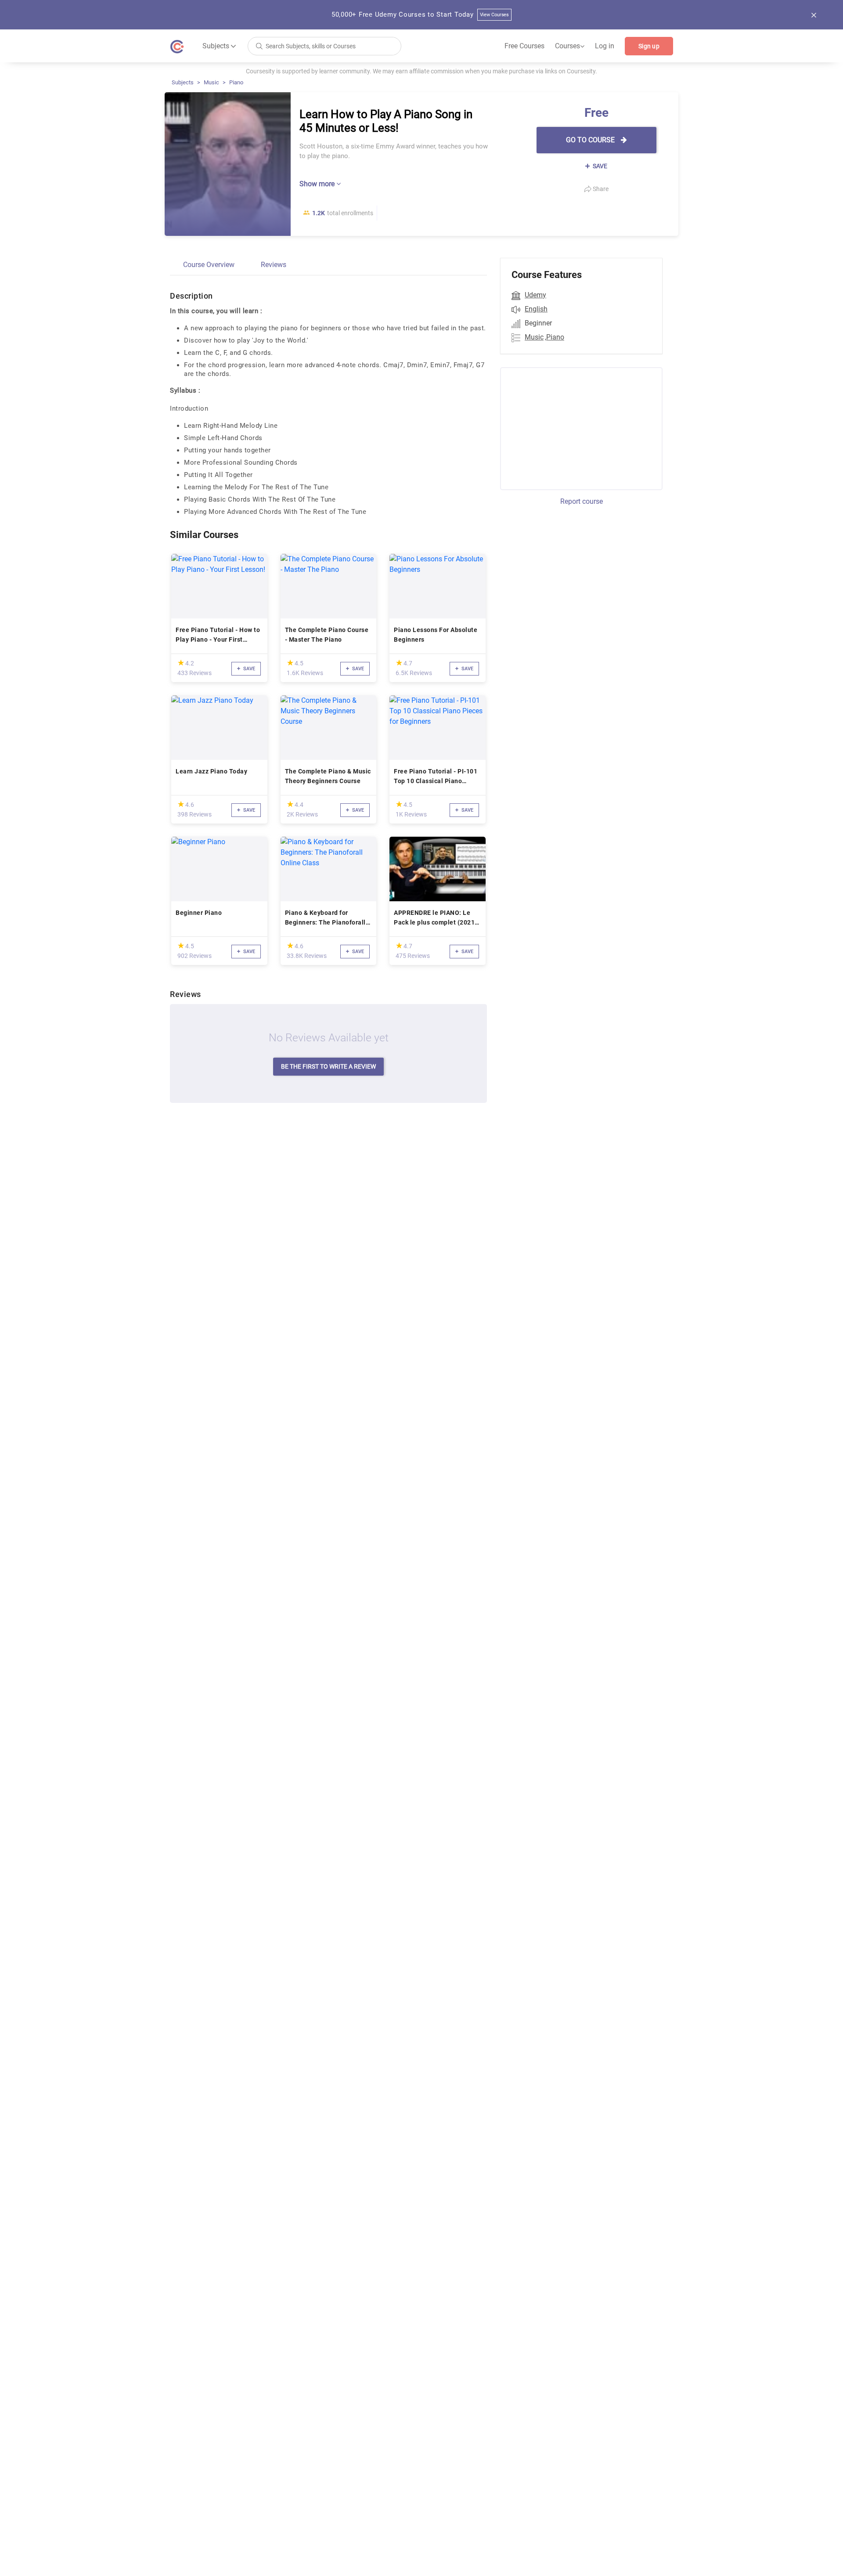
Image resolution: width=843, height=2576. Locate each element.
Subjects (183, 82)
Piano (236, 82)
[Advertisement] (573, 427)
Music (211, 82)
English (536, 309)
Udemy (535, 295)
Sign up (649, 46)
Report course (582, 501)
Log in (605, 46)
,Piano (555, 337)
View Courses (495, 15)
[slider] (181, 663)
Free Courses (524, 46)
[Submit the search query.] (259, 45)
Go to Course (591, 140)
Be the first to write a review (328, 1066)
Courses (570, 46)
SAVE (599, 166)
